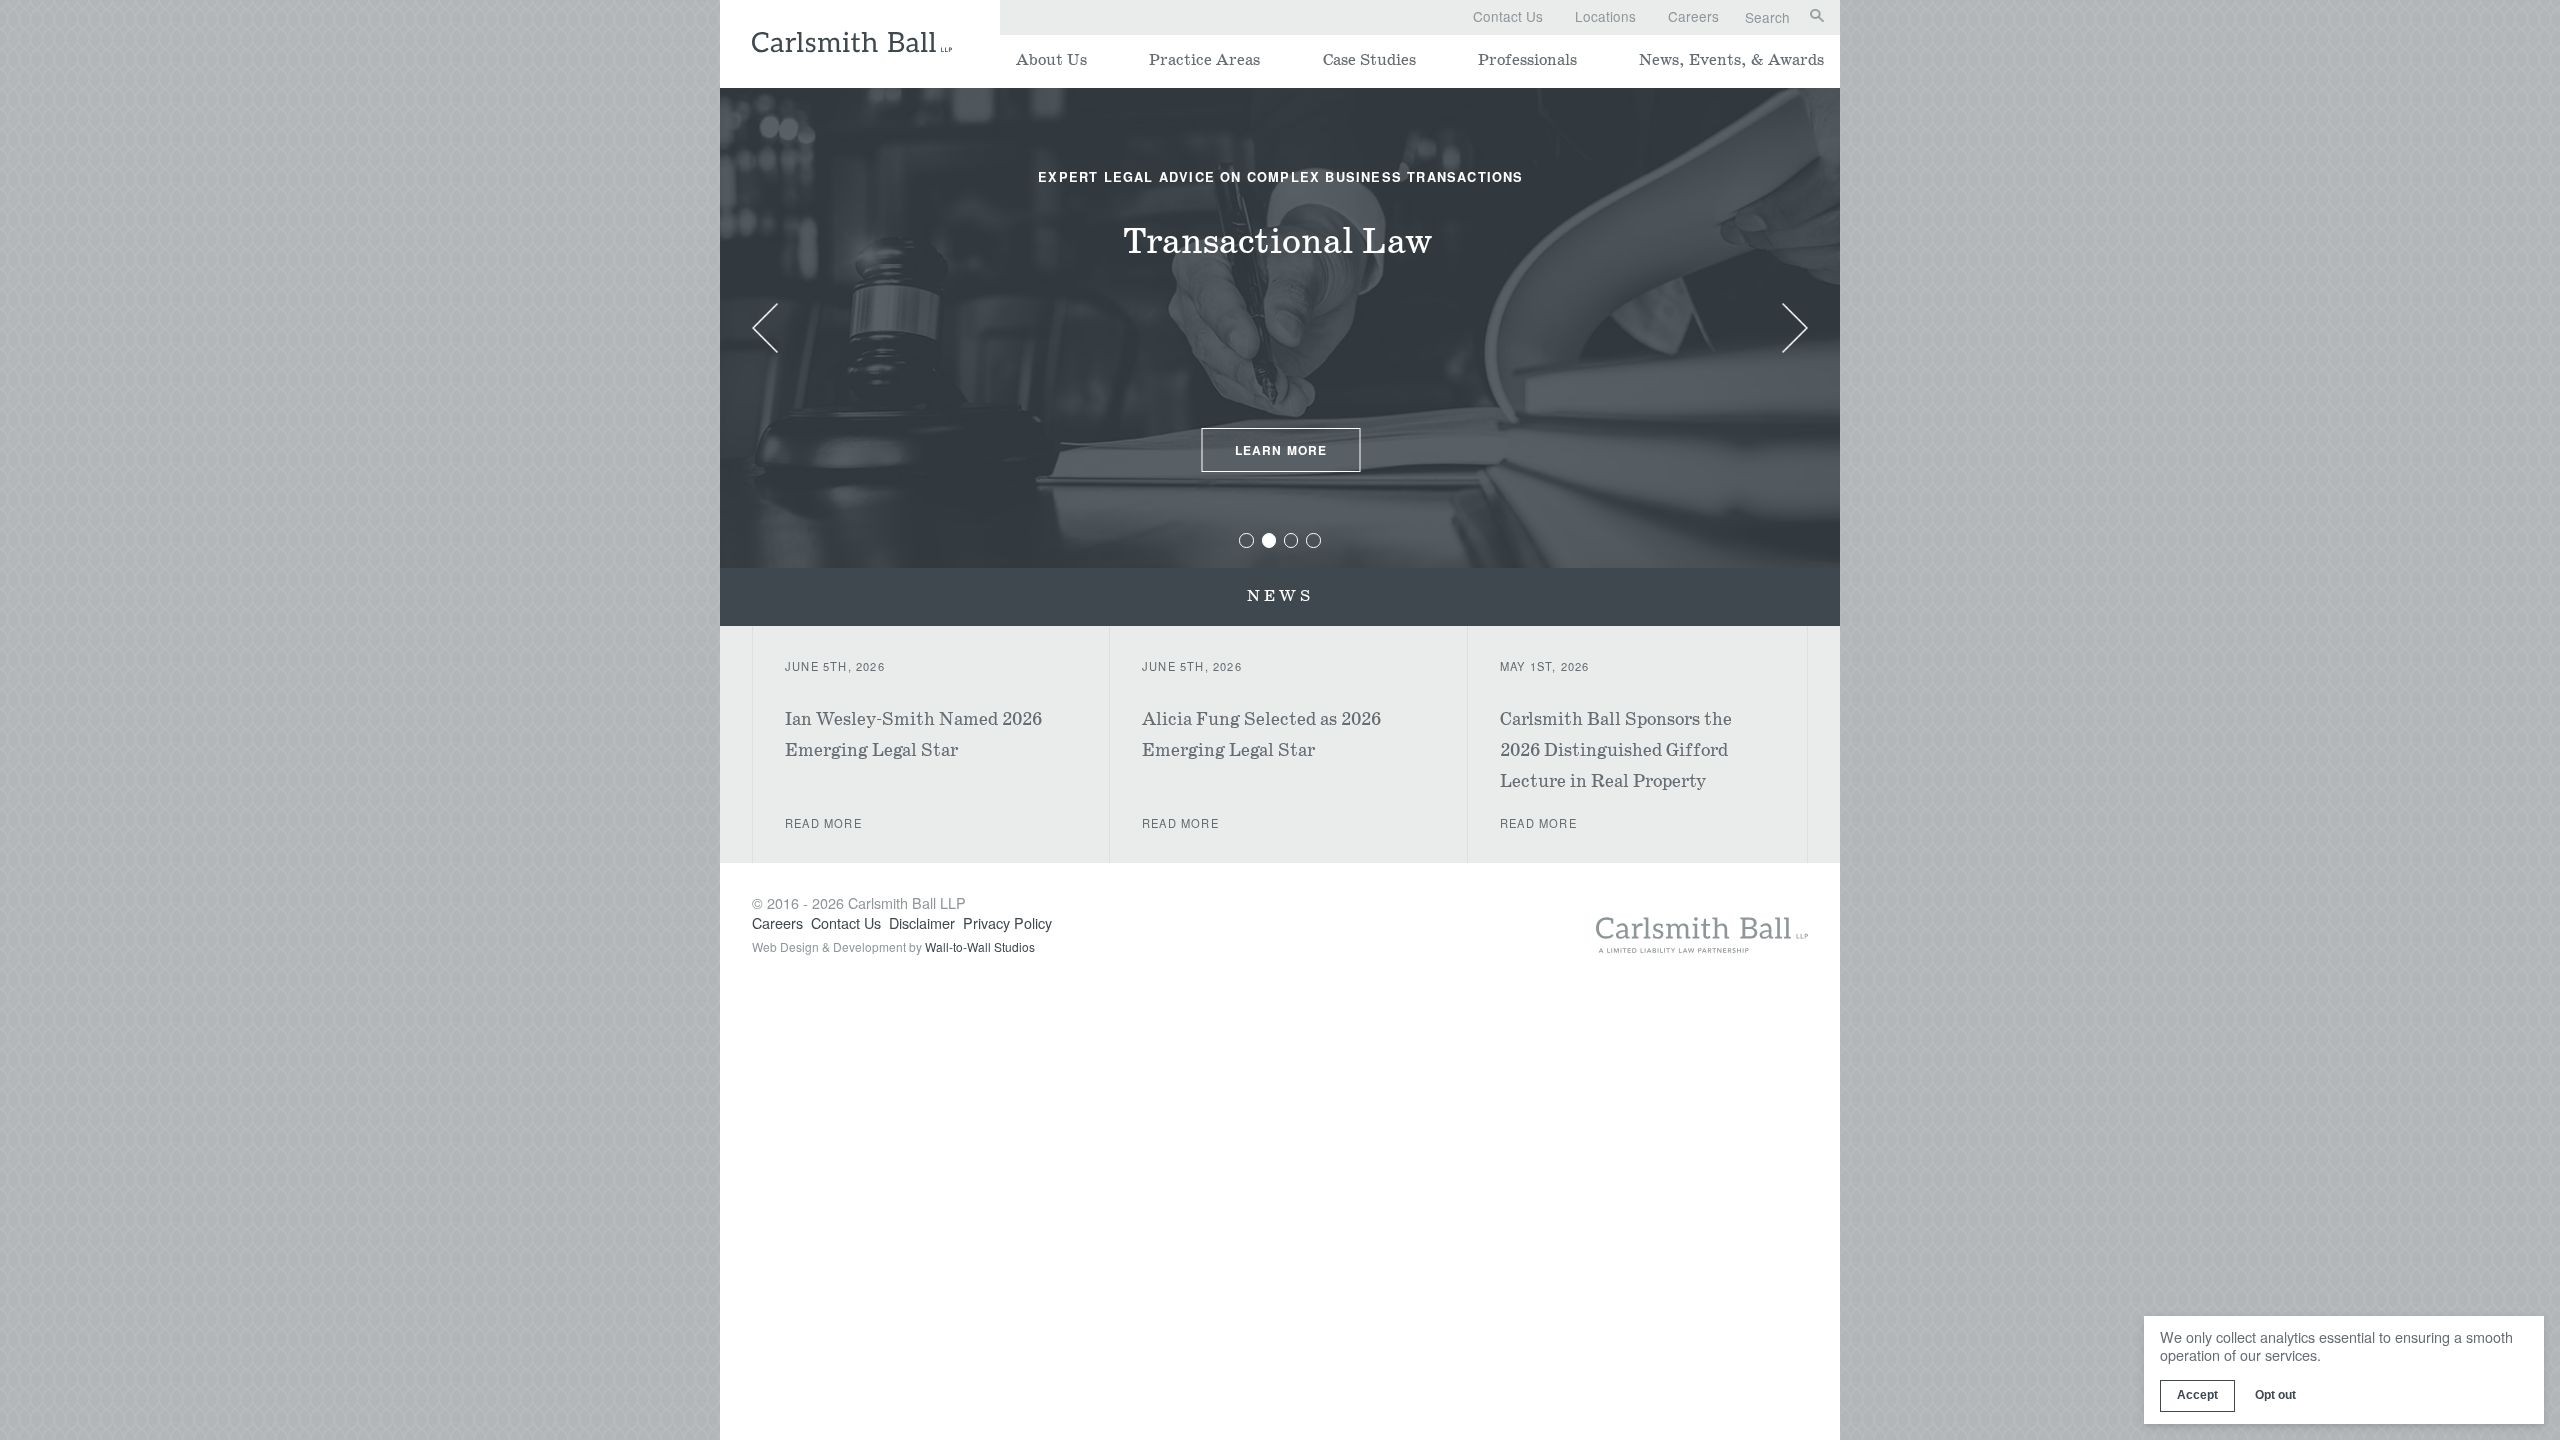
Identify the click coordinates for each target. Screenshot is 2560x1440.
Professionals (1527, 60)
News (1280, 596)
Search (1767, 18)
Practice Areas (1204, 60)
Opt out (2275, 1395)
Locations (1605, 16)
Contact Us (1508, 16)
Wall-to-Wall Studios (980, 946)
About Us (1051, 60)
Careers (1693, 16)
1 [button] (1246, 540)
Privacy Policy (1007, 922)
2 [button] (1268, 540)
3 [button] (1291, 540)
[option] (1281, 328)
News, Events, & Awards (1731, 60)
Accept (2197, 1395)
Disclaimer (922, 922)
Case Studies (1369, 60)
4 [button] (1313, 540)
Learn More (1281, 450)
